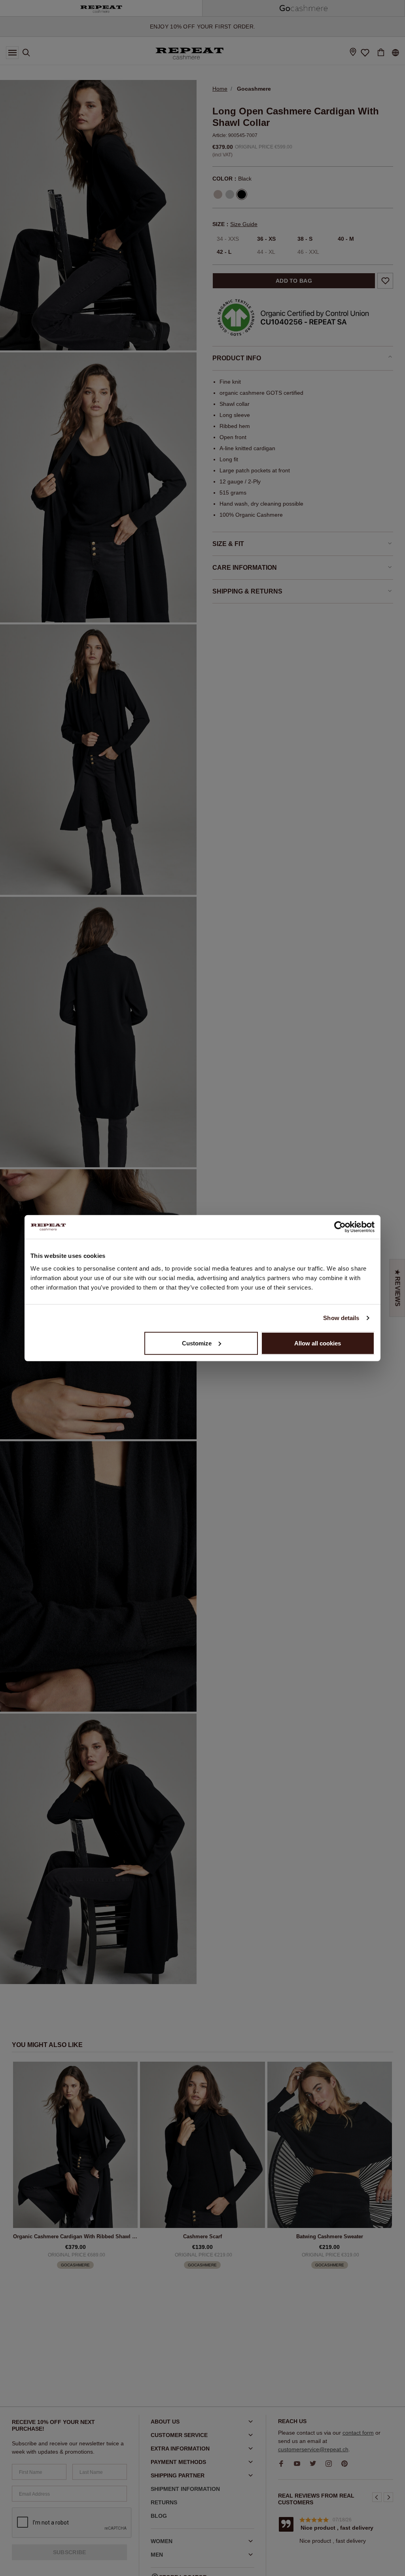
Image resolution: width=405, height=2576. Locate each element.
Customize (197, 1343)
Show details (341, 1318)
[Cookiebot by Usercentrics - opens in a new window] (340, 1227)
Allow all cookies (318, 1343)
